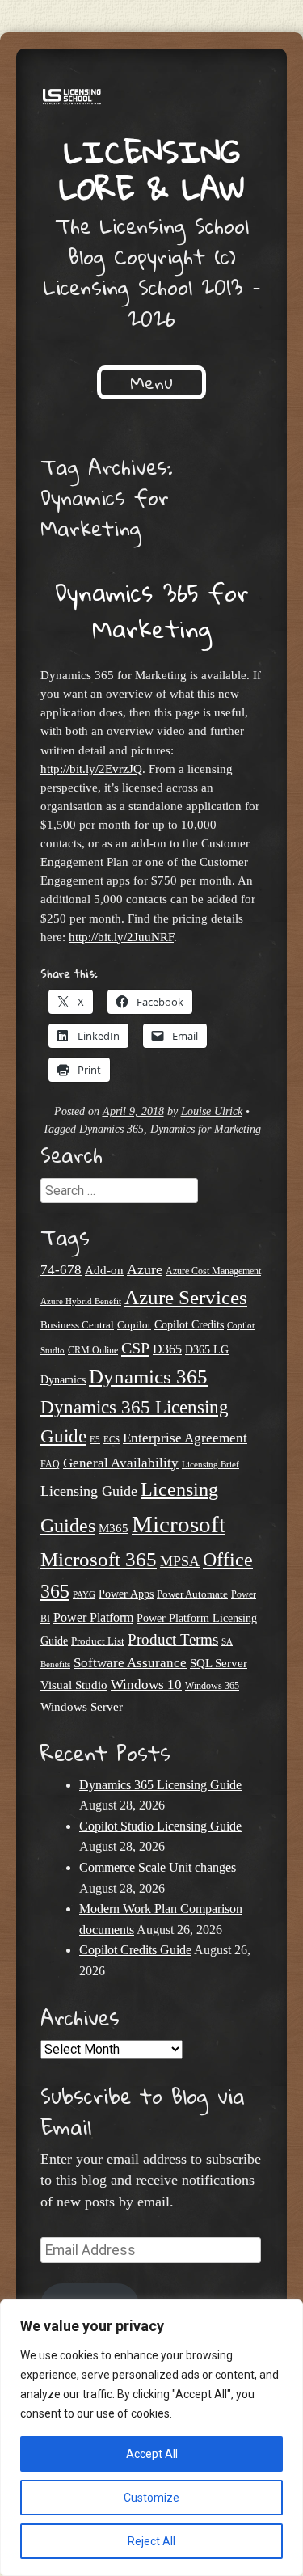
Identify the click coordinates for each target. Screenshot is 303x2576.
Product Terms (173, 1639)
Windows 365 (212, 1686)
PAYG (84, 1594)
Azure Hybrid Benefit (81, 1301)
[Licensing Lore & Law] (151, 99)
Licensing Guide (89, 1491)
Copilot (134, 1325)
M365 (114, 1528)
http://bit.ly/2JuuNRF (121, 937)
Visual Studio (74, 1685)
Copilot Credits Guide (135, 1950)
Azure (145, 1269)
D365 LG (207, 1350)
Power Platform (93, 1617)
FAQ (50, 1464)
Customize (151, 2498)
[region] (151, 2438)
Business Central (77, 1325)
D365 (167, 1349)
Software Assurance (130, 1663)
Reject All (151, 2541)
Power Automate (192, 1594)
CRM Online (93, 1351)
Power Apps (126, 1594)
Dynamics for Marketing (206, 1129)
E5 (95, 1439)
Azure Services (186, 1297)
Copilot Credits (189, 1324)
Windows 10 (146, 1684)
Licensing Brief (210, 1464)
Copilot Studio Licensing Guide (160, 1826)
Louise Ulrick (212, 1111)
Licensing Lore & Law (152, 169)
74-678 (61, 1270)
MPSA (180, 1561)
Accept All (152, 2454)
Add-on (104, 1270)
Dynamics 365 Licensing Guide (160, 1785)
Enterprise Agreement (185, 1438)
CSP (135, 1348)
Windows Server (82, 1707)
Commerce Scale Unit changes (158, 1867)
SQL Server (219, 1663)
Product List (98, 1641)
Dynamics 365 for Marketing (152, 610)
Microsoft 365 (99, 1559)
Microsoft (179, 1524)
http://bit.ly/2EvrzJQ (91, 769)
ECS (112, 1439)
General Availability (121, 1463)
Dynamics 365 (112, 1129)
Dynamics (63, 1380)
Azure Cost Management (213, 1271)
